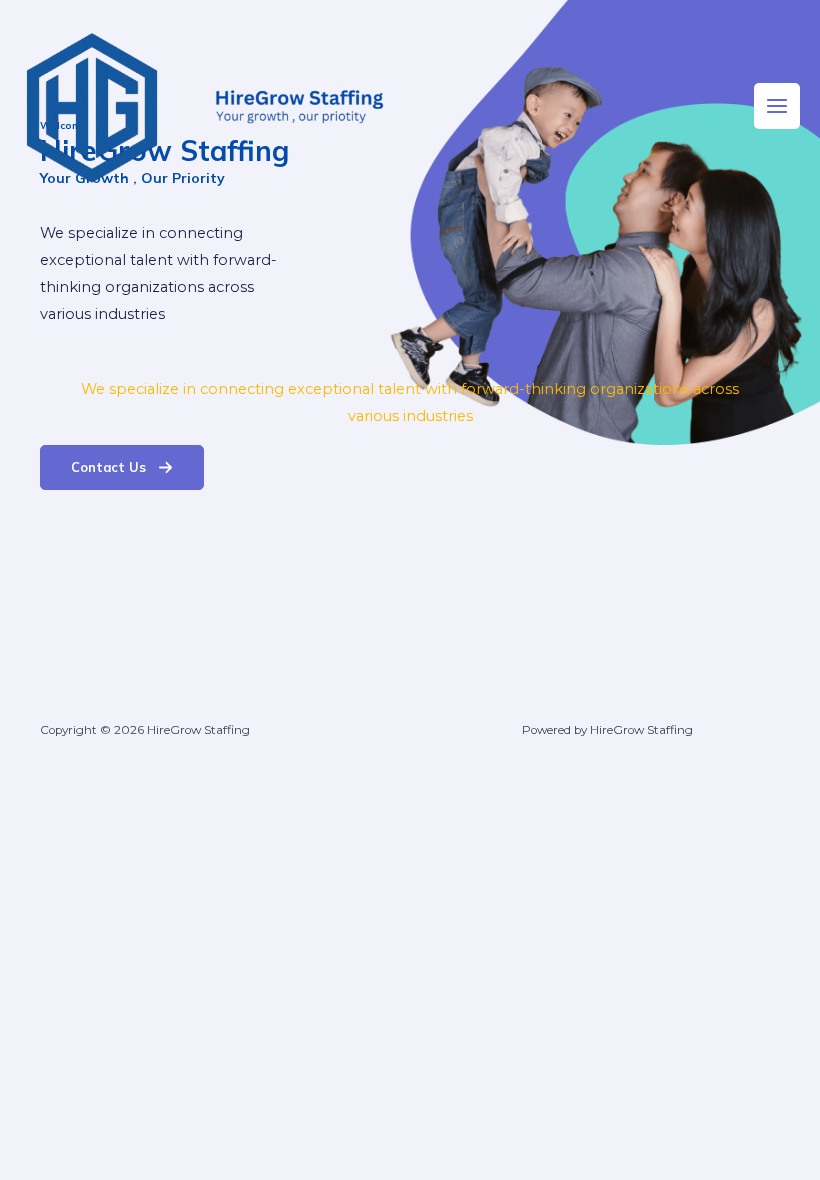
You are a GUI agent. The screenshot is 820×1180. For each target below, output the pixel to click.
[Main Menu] (777, 106)
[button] (122, 467)
